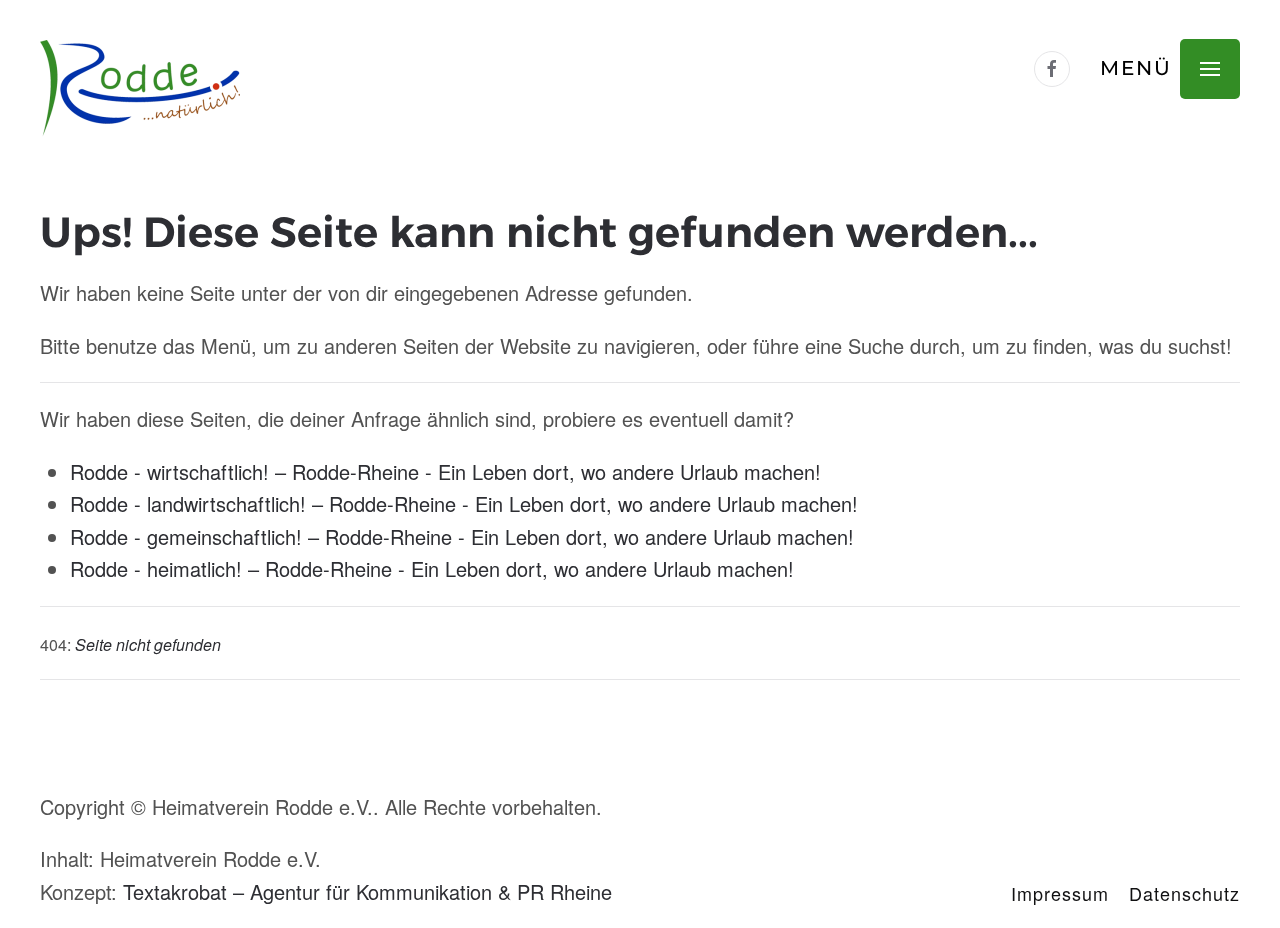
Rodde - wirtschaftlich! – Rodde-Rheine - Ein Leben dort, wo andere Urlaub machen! (445, 471)
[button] (1170, 68)
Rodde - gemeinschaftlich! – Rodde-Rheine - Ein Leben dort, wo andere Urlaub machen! (462, 536)
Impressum (1060, 893)
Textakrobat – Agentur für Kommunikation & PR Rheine (367, 891)
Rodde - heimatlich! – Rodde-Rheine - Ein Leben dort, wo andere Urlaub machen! (432, 568)
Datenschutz (1184, 893)
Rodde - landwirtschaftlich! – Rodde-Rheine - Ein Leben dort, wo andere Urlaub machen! (464, 503)
